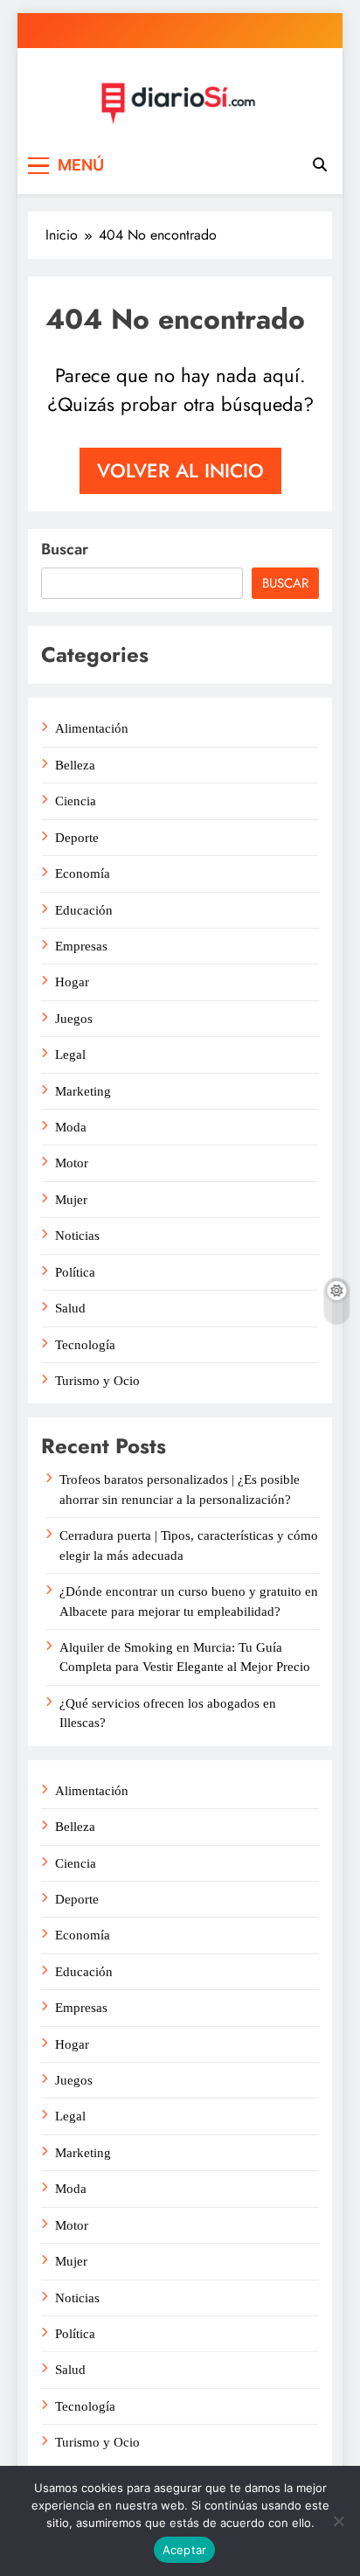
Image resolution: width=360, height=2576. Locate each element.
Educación (84, 910)
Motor (72, 1163)
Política (75, 1272)
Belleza (75, 765)
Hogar (72, 982)
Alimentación (92, 728)
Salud (70, 1308)
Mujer (71, 1200)
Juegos (74, 1019)
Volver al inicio (180, 470)
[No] (338, 2521)
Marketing (83, 1091)
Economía (83, 874)
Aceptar (185, 2550)
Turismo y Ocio (97, 1381)
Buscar (65, 549)
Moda (71, 1127)
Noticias (77, 1236)
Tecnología (85, 1345)
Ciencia (76, 801)
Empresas (81, 946)
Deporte (77, 838)
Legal (70, 1055)
